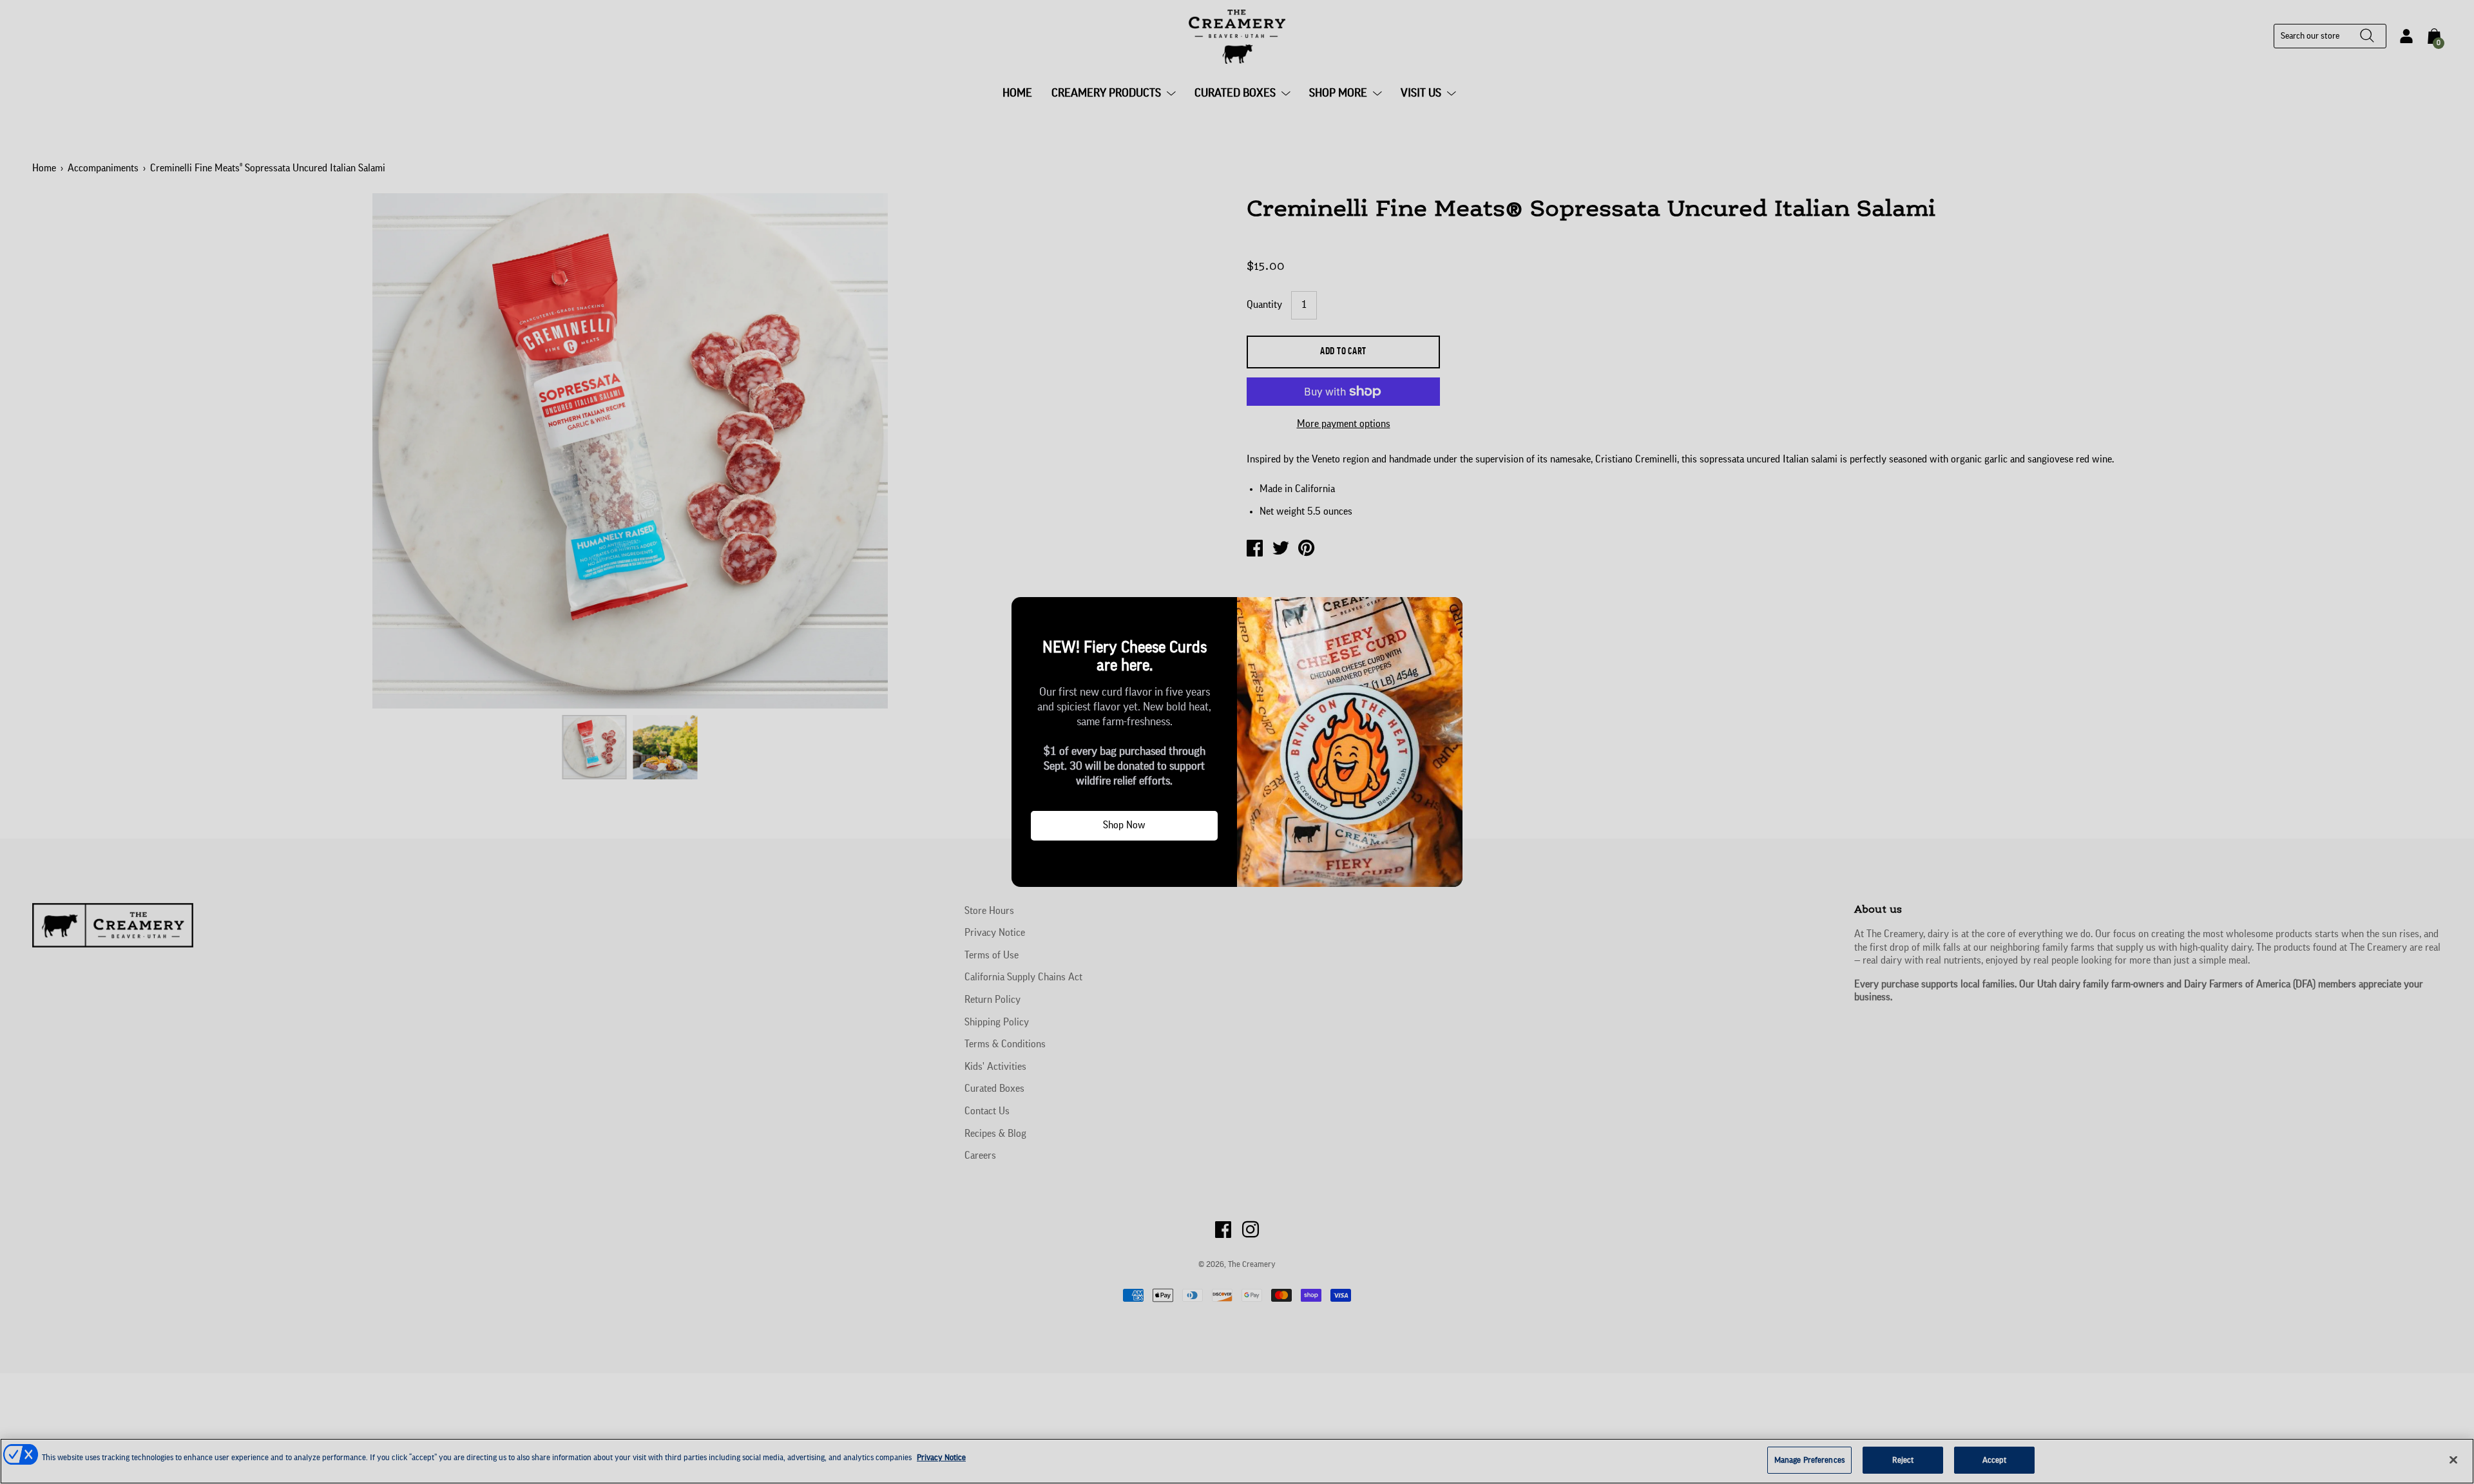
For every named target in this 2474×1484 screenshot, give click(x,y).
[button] (1026, 612)
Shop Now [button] (1124, 825)
